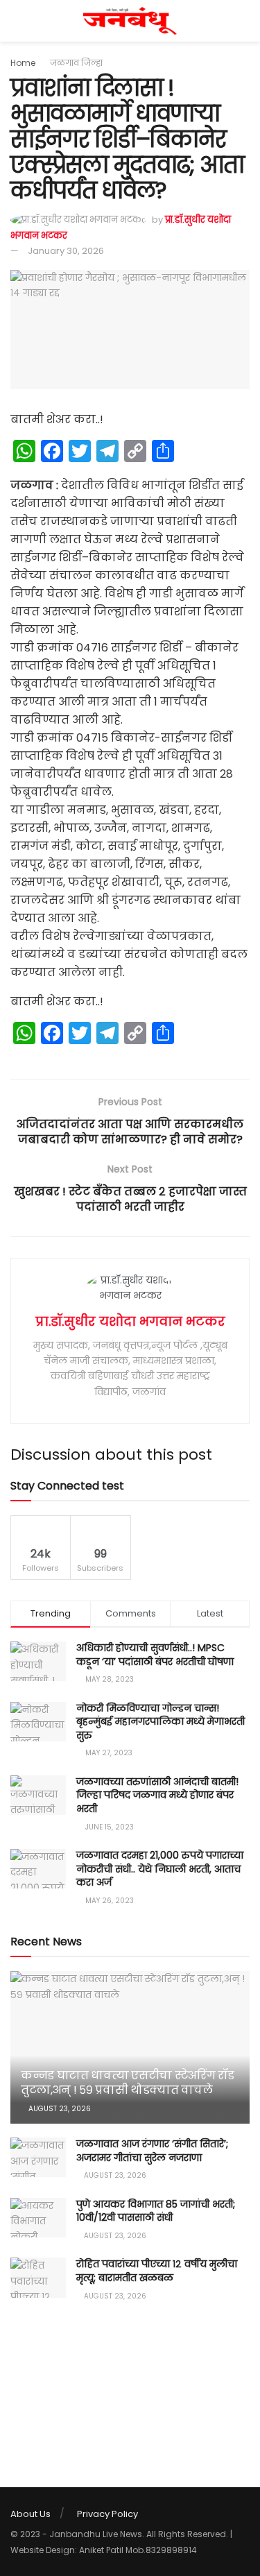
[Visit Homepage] (130, 21)
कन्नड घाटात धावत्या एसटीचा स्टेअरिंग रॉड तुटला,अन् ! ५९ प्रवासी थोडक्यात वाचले (127, 2083)
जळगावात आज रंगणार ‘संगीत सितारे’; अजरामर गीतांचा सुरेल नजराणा (152, 2151)
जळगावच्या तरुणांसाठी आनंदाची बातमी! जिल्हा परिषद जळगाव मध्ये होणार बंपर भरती (157, 1795)
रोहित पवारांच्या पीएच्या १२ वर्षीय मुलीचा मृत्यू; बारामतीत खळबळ (157, 2271)
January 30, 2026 (66, 251)
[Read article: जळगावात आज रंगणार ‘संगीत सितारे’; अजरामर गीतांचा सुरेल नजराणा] (38, 2157)
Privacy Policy (107, 2514)
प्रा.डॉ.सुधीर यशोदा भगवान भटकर (130, 1321)
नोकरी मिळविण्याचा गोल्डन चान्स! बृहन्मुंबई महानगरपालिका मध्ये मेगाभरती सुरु (161, 1722)
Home (23, 63)
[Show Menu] (16, 21)
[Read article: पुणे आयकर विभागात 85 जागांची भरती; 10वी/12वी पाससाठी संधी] (38, 2218)
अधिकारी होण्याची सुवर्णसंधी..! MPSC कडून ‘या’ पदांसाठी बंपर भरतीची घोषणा (155, 1655)
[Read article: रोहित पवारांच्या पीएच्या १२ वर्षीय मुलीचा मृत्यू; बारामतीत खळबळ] (38, 2277)
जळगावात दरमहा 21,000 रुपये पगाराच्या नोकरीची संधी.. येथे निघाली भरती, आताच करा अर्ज (160, 1869)
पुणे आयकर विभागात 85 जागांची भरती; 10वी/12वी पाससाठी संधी (156, 2211)
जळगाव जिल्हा (76, 63)
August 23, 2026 (59, 2109)
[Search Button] (244, 21)
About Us (31, 2514)
